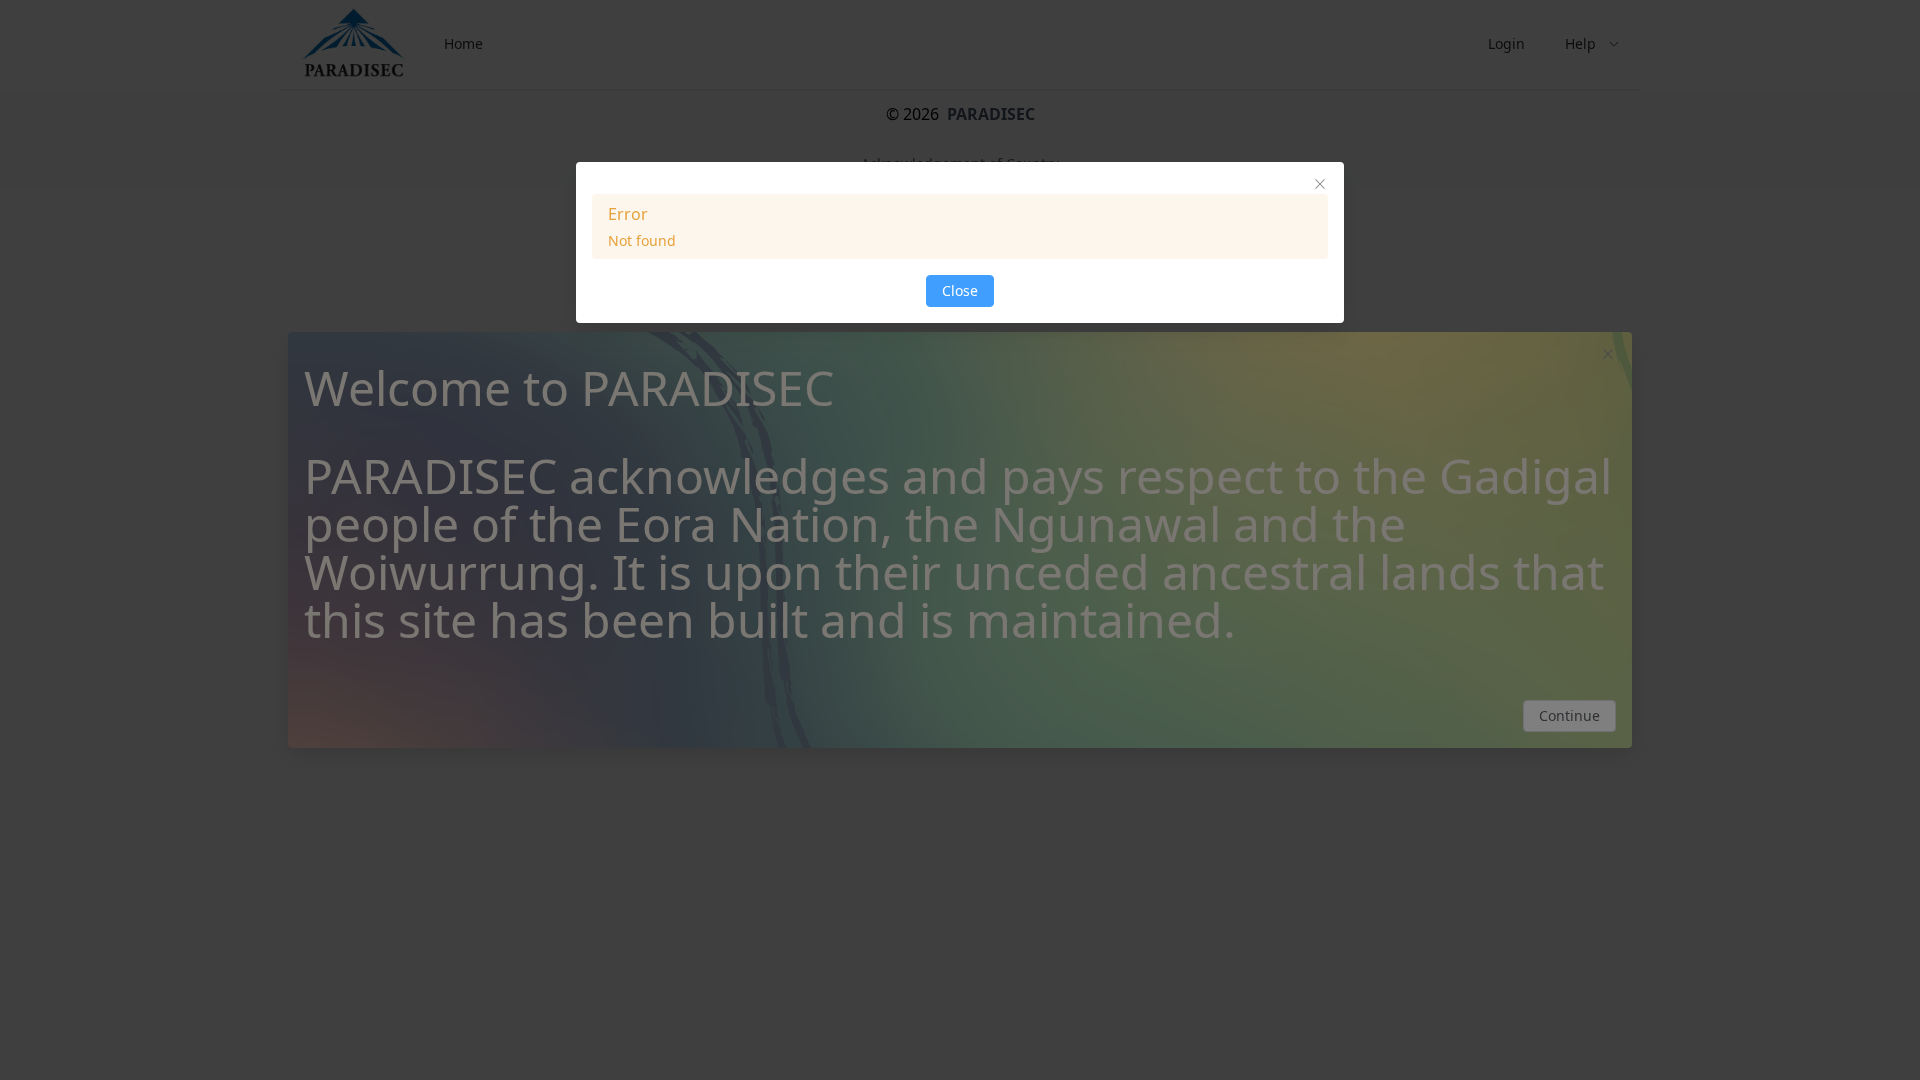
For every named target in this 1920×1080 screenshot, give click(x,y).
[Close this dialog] (1320, 186)
